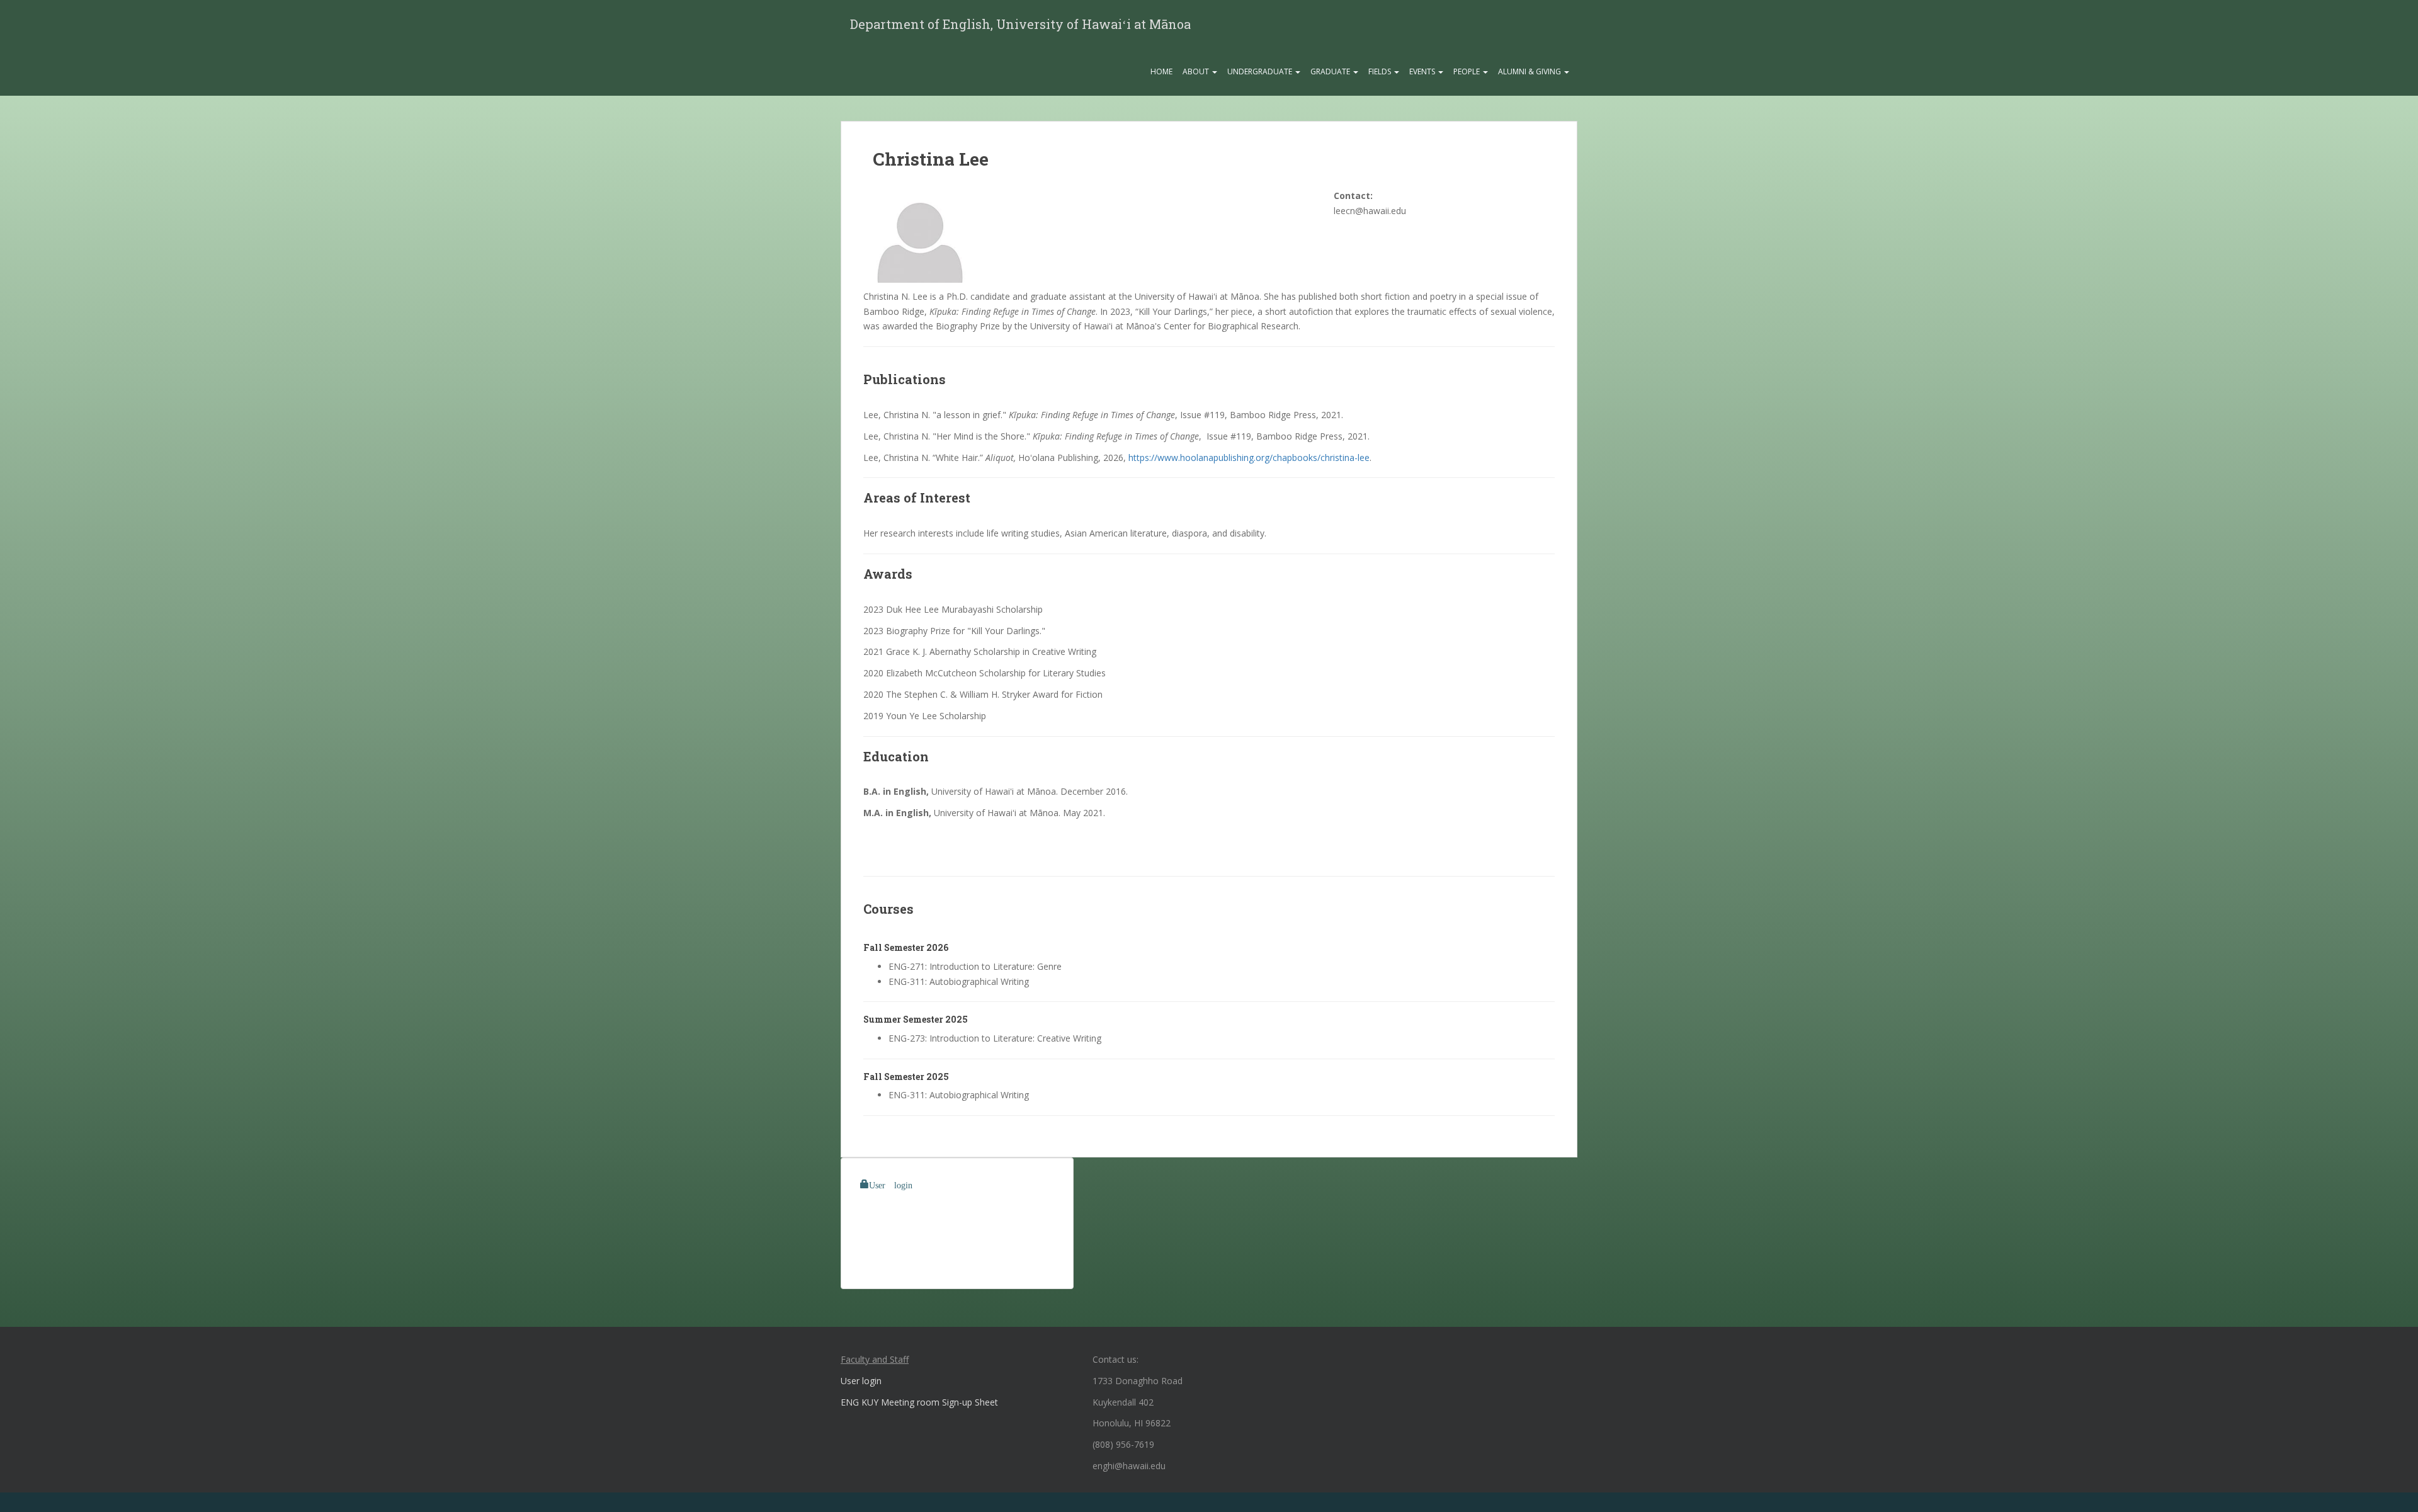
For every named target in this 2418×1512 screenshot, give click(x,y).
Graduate (1331, 71)
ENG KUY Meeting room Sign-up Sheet (919, 1402)
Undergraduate (1261, 71)
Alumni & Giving (1530, 71)
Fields (1381, 71)
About (1197, 71)
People (1467, 71)
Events (1423, 71)
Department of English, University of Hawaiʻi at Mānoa (1020, 24)
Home (1161, 71)
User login (891, 1184)
